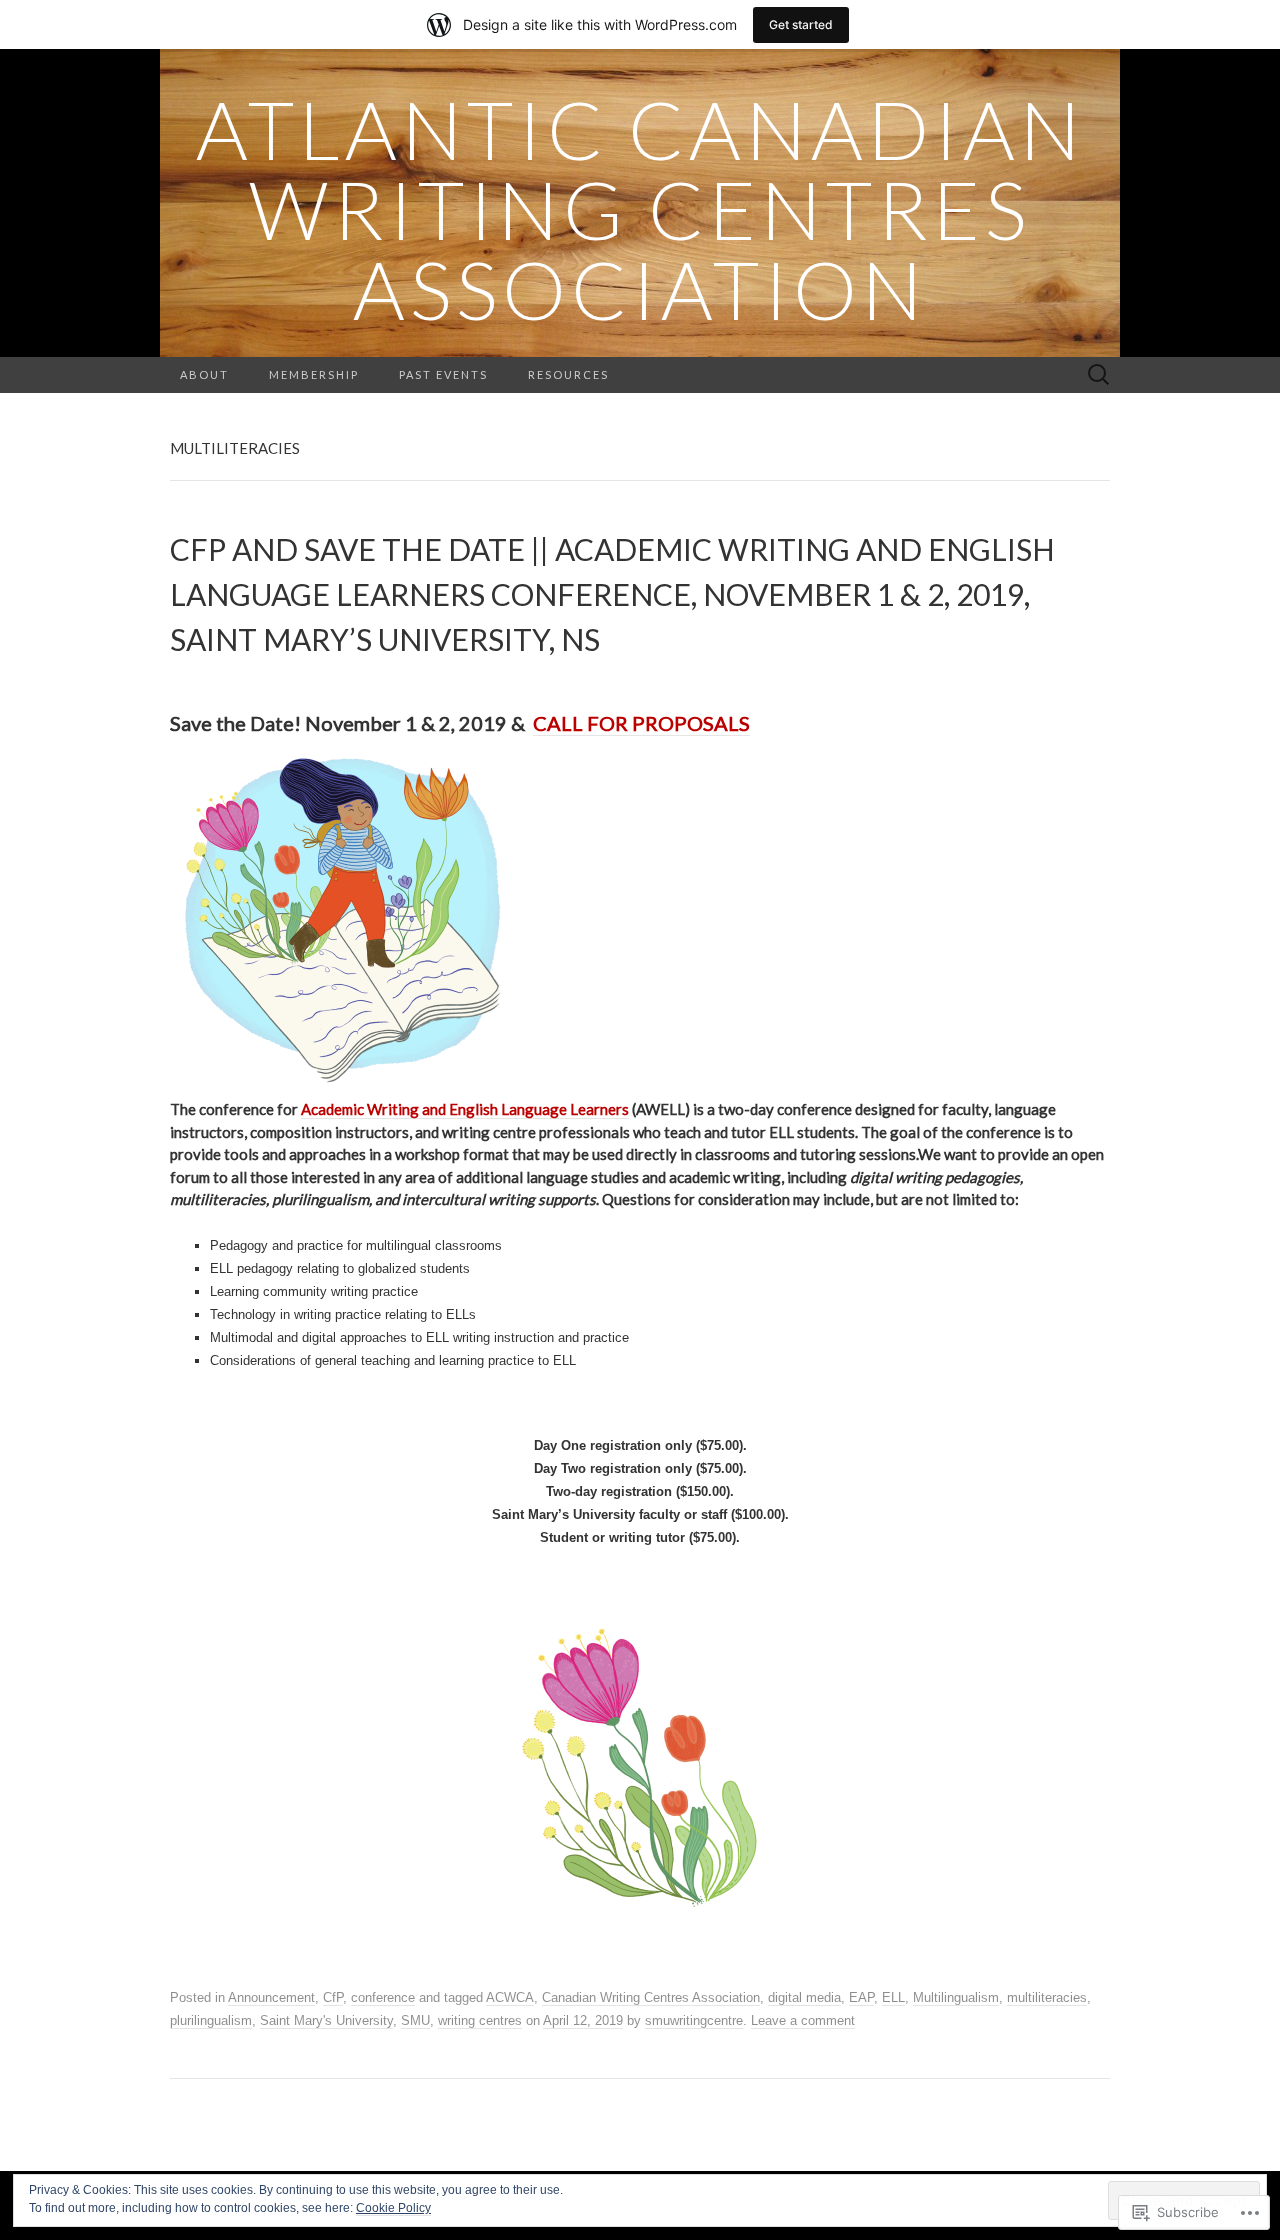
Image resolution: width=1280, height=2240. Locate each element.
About (204, 374)
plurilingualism (211, 2020)
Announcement (271, 1997)
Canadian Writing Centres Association (651, 1997)
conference (383, 1997)
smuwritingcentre (694, 2020)
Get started (801, 24)
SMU (415, 2020)
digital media (804, 1997)
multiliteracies (1047, 1997)
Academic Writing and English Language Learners (465, 1109)
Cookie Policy (393, 2208)
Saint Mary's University (326, 2020)
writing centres (480, 2020)
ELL (893, 1997)
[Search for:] (1099, 375)
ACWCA (510, 1997)
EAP (861, 1997)
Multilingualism (956, 1997)
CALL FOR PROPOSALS (641, 723)
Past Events (443, 374)
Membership (314, 374)
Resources (568, 374)
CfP (333, 1997)
